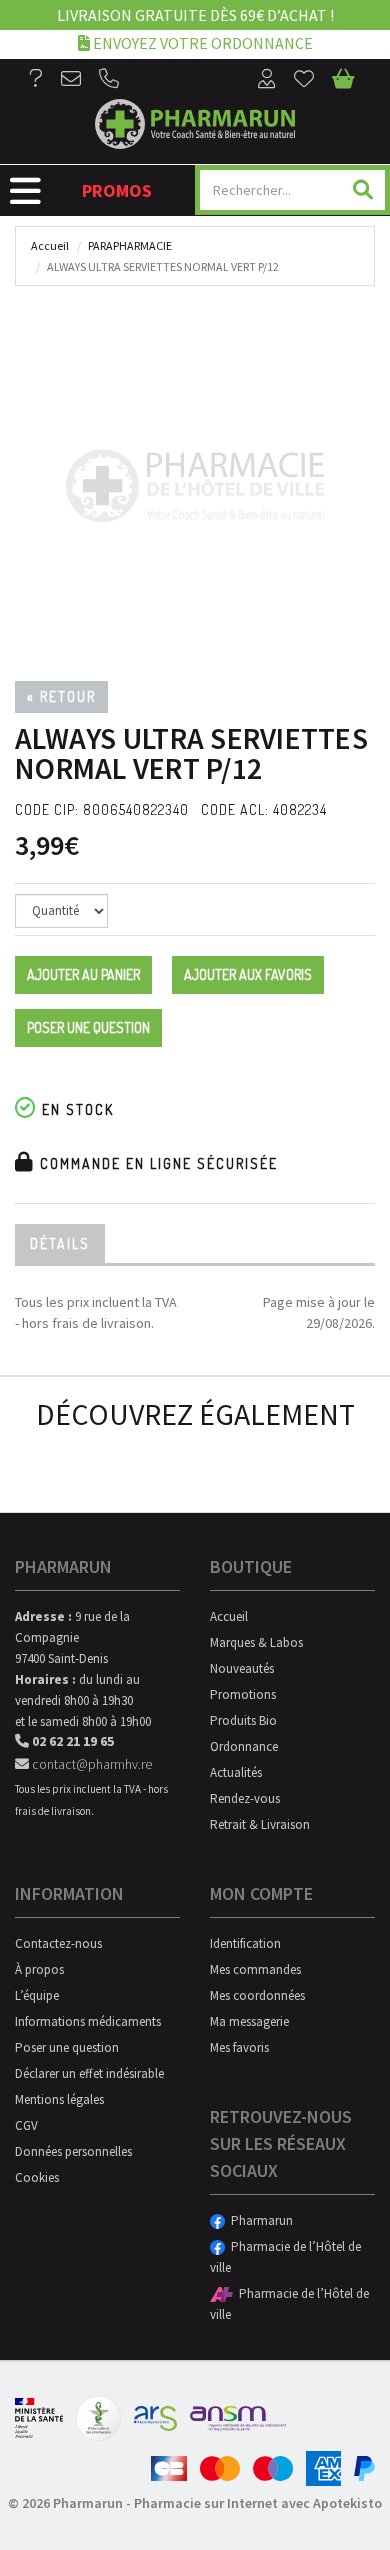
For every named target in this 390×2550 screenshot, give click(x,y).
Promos (117, 190)
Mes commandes (255, 1969)
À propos (39, 1969)
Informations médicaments (88, 2021)
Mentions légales (59, 2099)
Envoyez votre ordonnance (201, 43)
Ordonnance (244, 1746)
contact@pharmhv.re (90, 1764)
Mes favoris (239, 2047)
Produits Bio (243, 1720)
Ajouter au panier (83, 974)
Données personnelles (73, 2151)
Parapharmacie (130, 245)
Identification (245, 1943)
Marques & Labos (256, 1642)
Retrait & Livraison (260, 1824)
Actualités (236, 1772)
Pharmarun (259, 2220)
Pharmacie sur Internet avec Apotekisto (258, 2503)
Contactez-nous (58, 1943)
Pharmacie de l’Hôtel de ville (285, 2257)
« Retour (61, 696)
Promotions (243, 1694)
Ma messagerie (249, 2021)
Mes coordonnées (257, 1995)
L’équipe (37, 1995)
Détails (60, 1243)
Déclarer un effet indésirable (89, 2073)
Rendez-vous (245, 1798)
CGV (26, 2125)
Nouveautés (242, 1668)
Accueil (50, 245)
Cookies (37, 2177)
